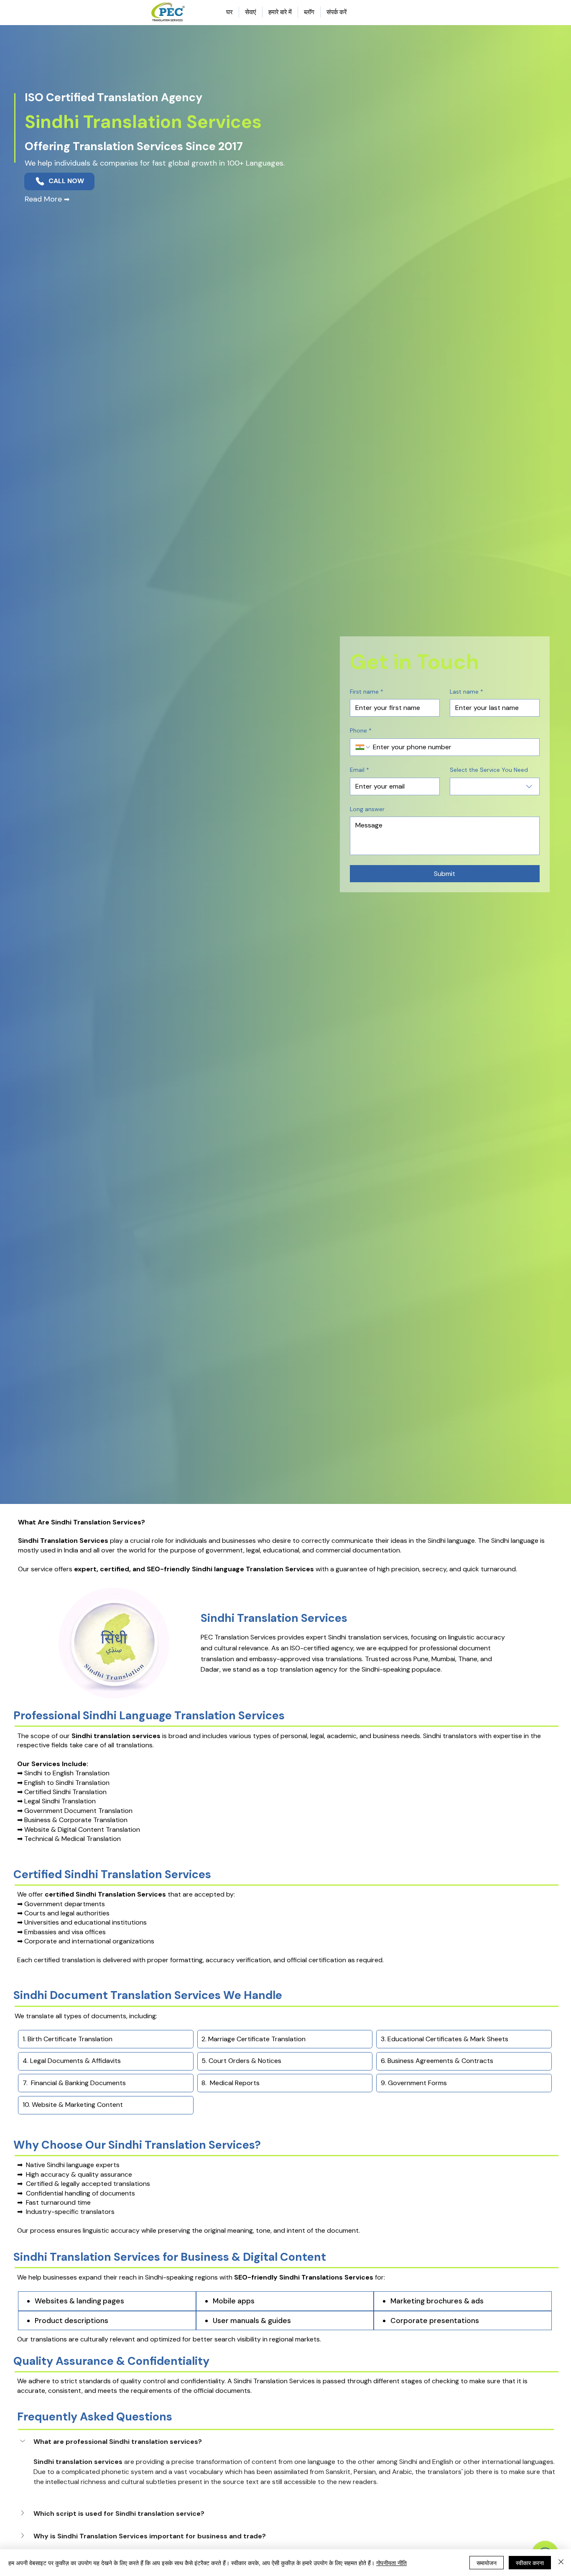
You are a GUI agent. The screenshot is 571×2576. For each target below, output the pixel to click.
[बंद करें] (561, 2563)
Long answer (367, 809)
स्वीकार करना (530, 2563)
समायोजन (487, 2563)
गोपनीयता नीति (391, 2563)
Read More (47, 199)
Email (359, 770)
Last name (466, 692)
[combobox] (495, 786)
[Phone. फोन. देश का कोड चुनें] (363, 747)
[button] (285, 2442)
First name (367, 692)
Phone (361, 730)
